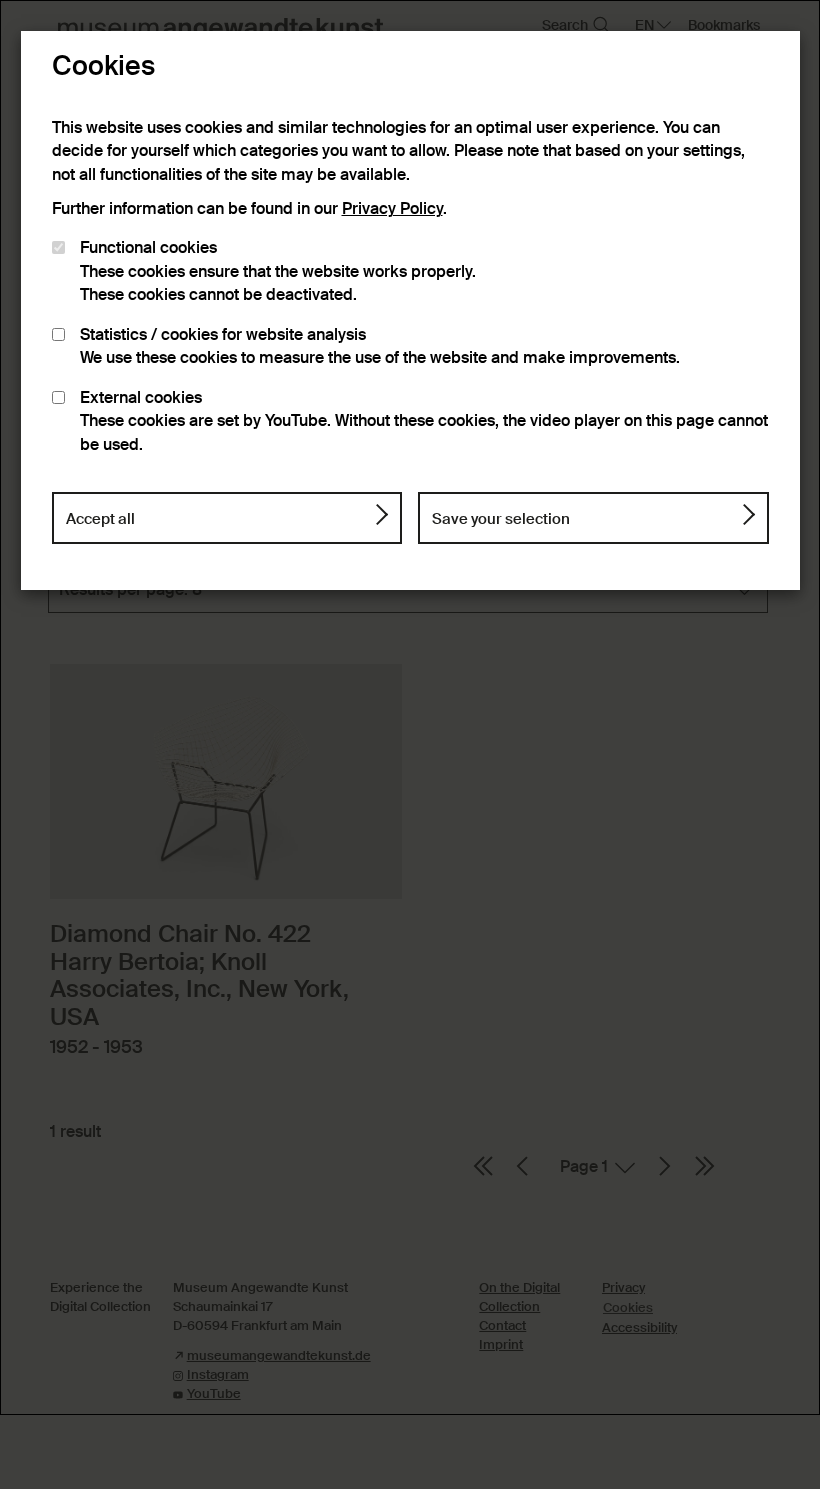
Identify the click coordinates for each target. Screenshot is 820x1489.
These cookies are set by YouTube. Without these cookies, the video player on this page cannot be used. (424, 421)
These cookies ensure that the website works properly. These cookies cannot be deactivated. (278, 271)
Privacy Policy (392, 209)
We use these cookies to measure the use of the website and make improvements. (380, 346)
